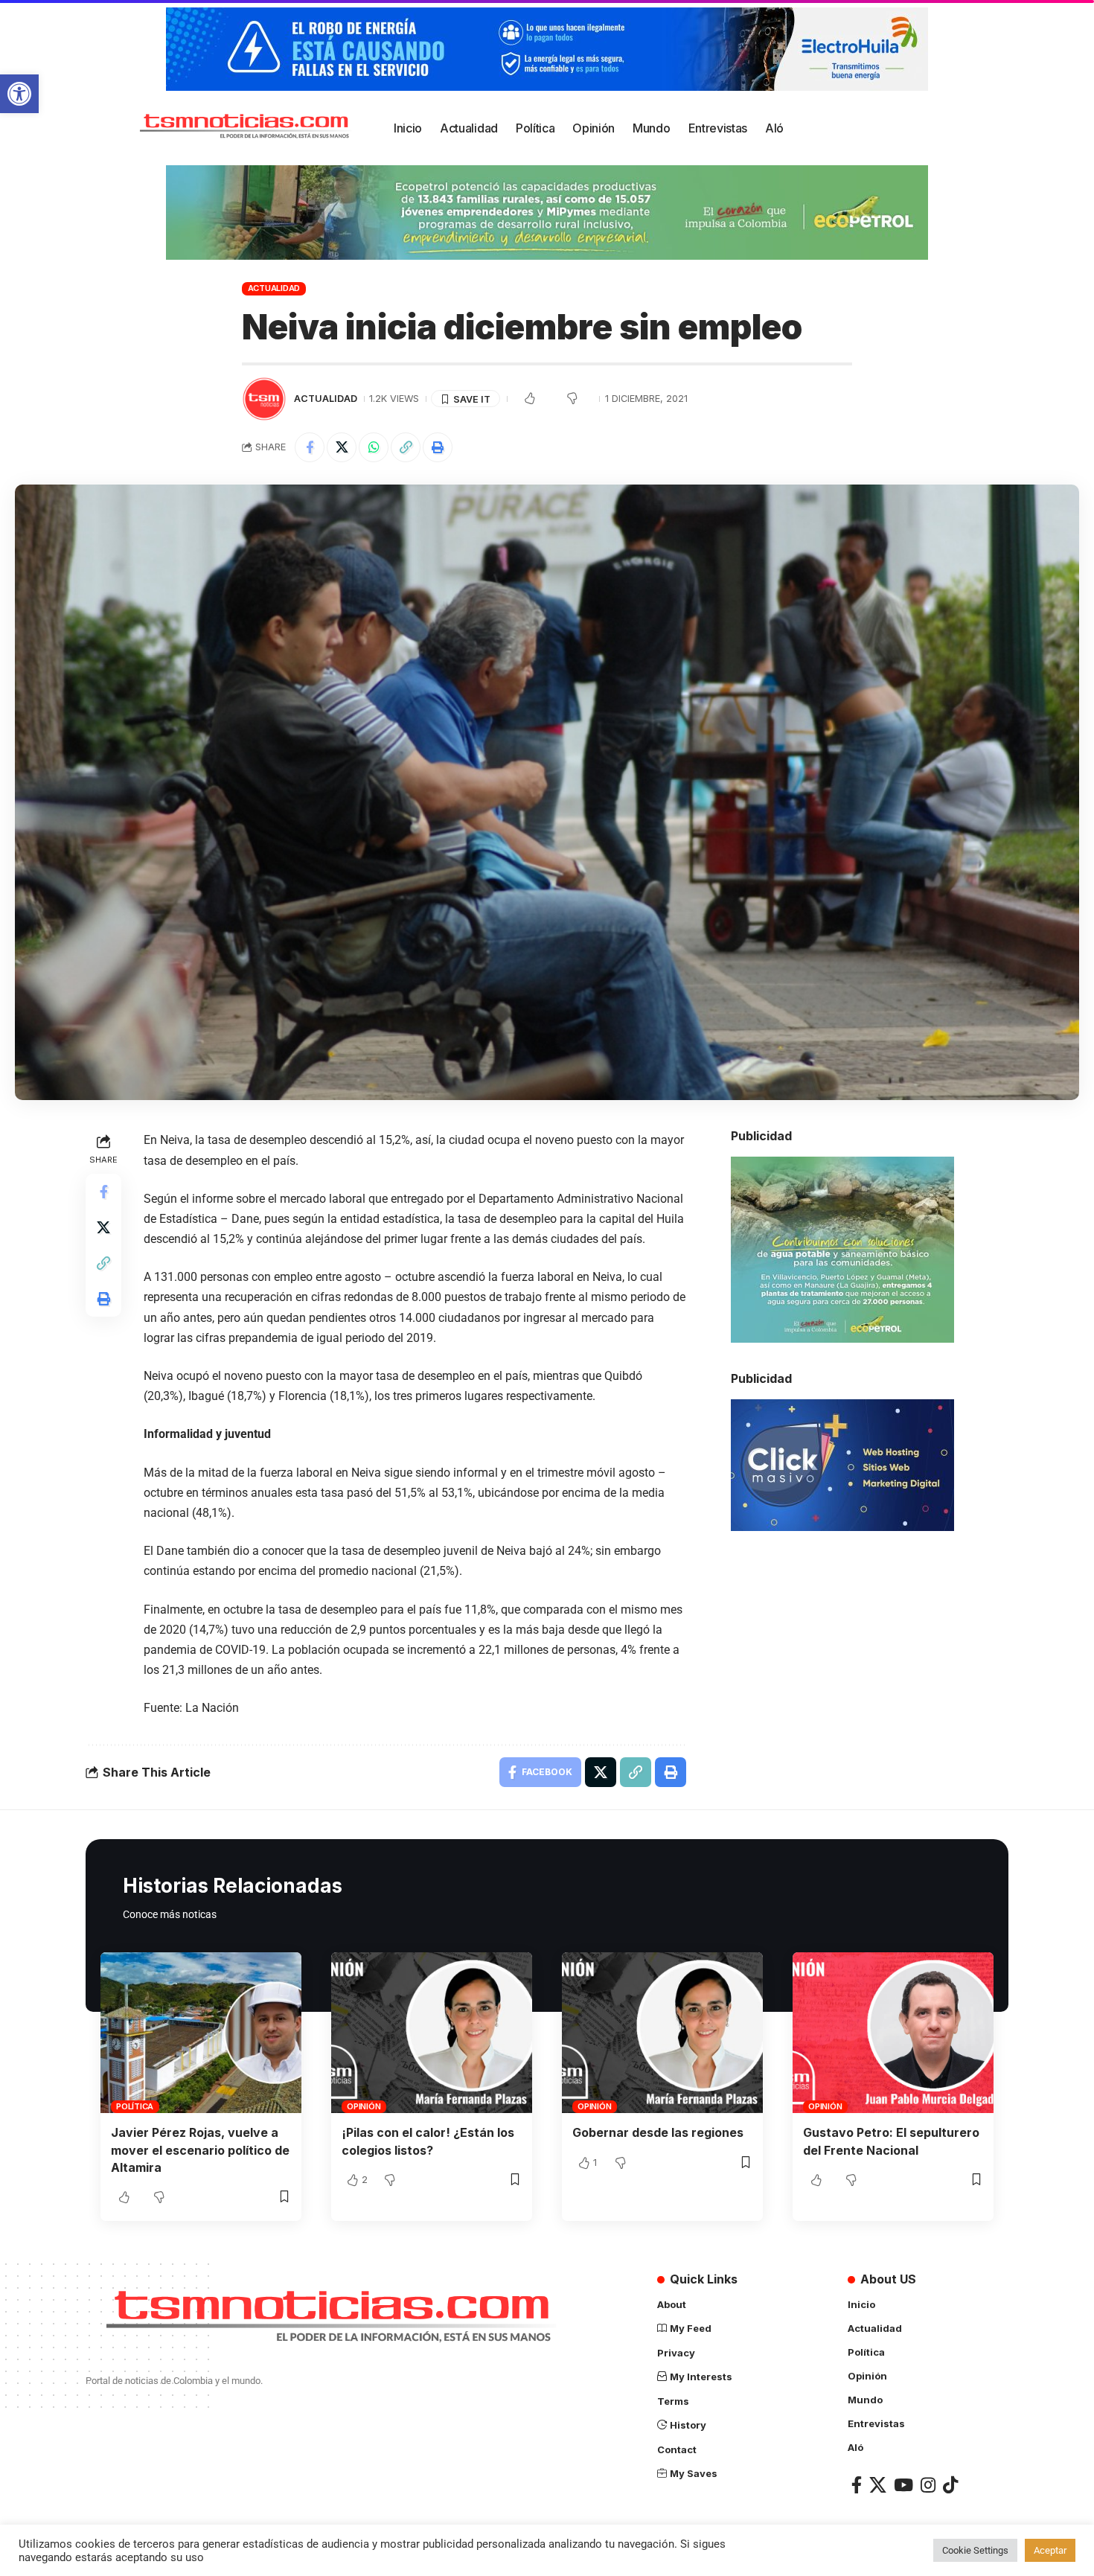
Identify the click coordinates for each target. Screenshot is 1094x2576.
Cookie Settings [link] (975, 2550)
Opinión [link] (364, 2106)
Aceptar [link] (1050, 2550)
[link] (19, 94)
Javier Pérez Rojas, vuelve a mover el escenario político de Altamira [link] (200, 2150)
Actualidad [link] (274, 288)
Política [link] (135, 2106)
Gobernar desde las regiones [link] (658, 2132)
